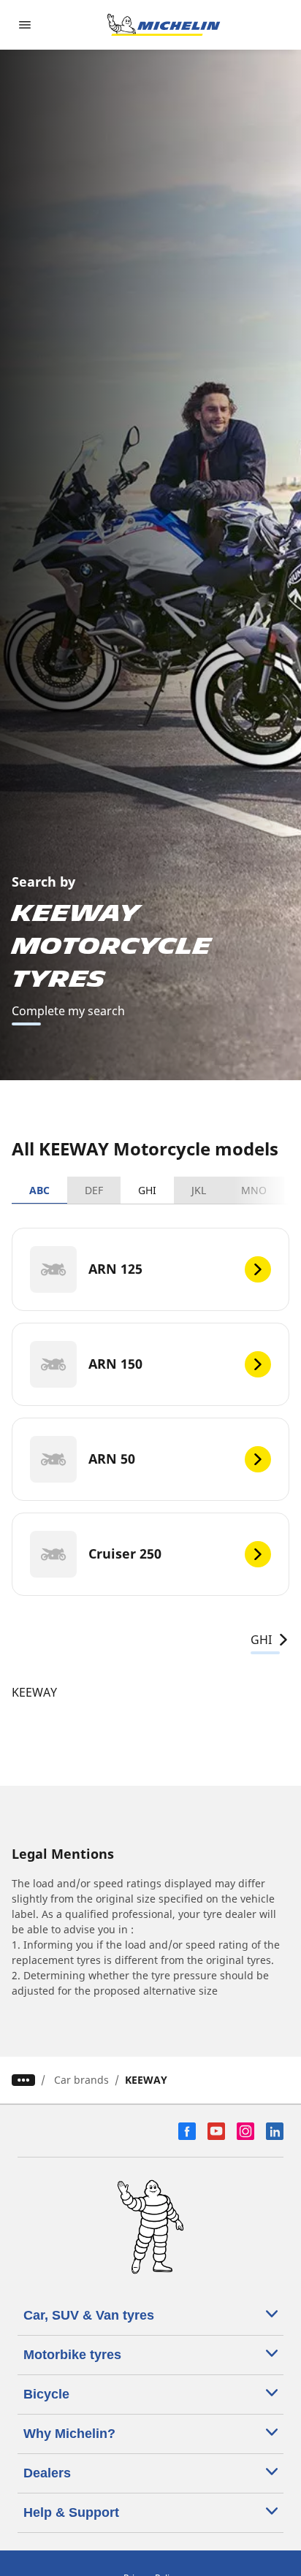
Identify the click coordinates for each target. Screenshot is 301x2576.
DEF (94, 1190)
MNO (254, 1190)
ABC (39, 1190)
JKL (199, 1190)
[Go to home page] (164, 25)
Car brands (81, 2080)
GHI (147, 1190)
